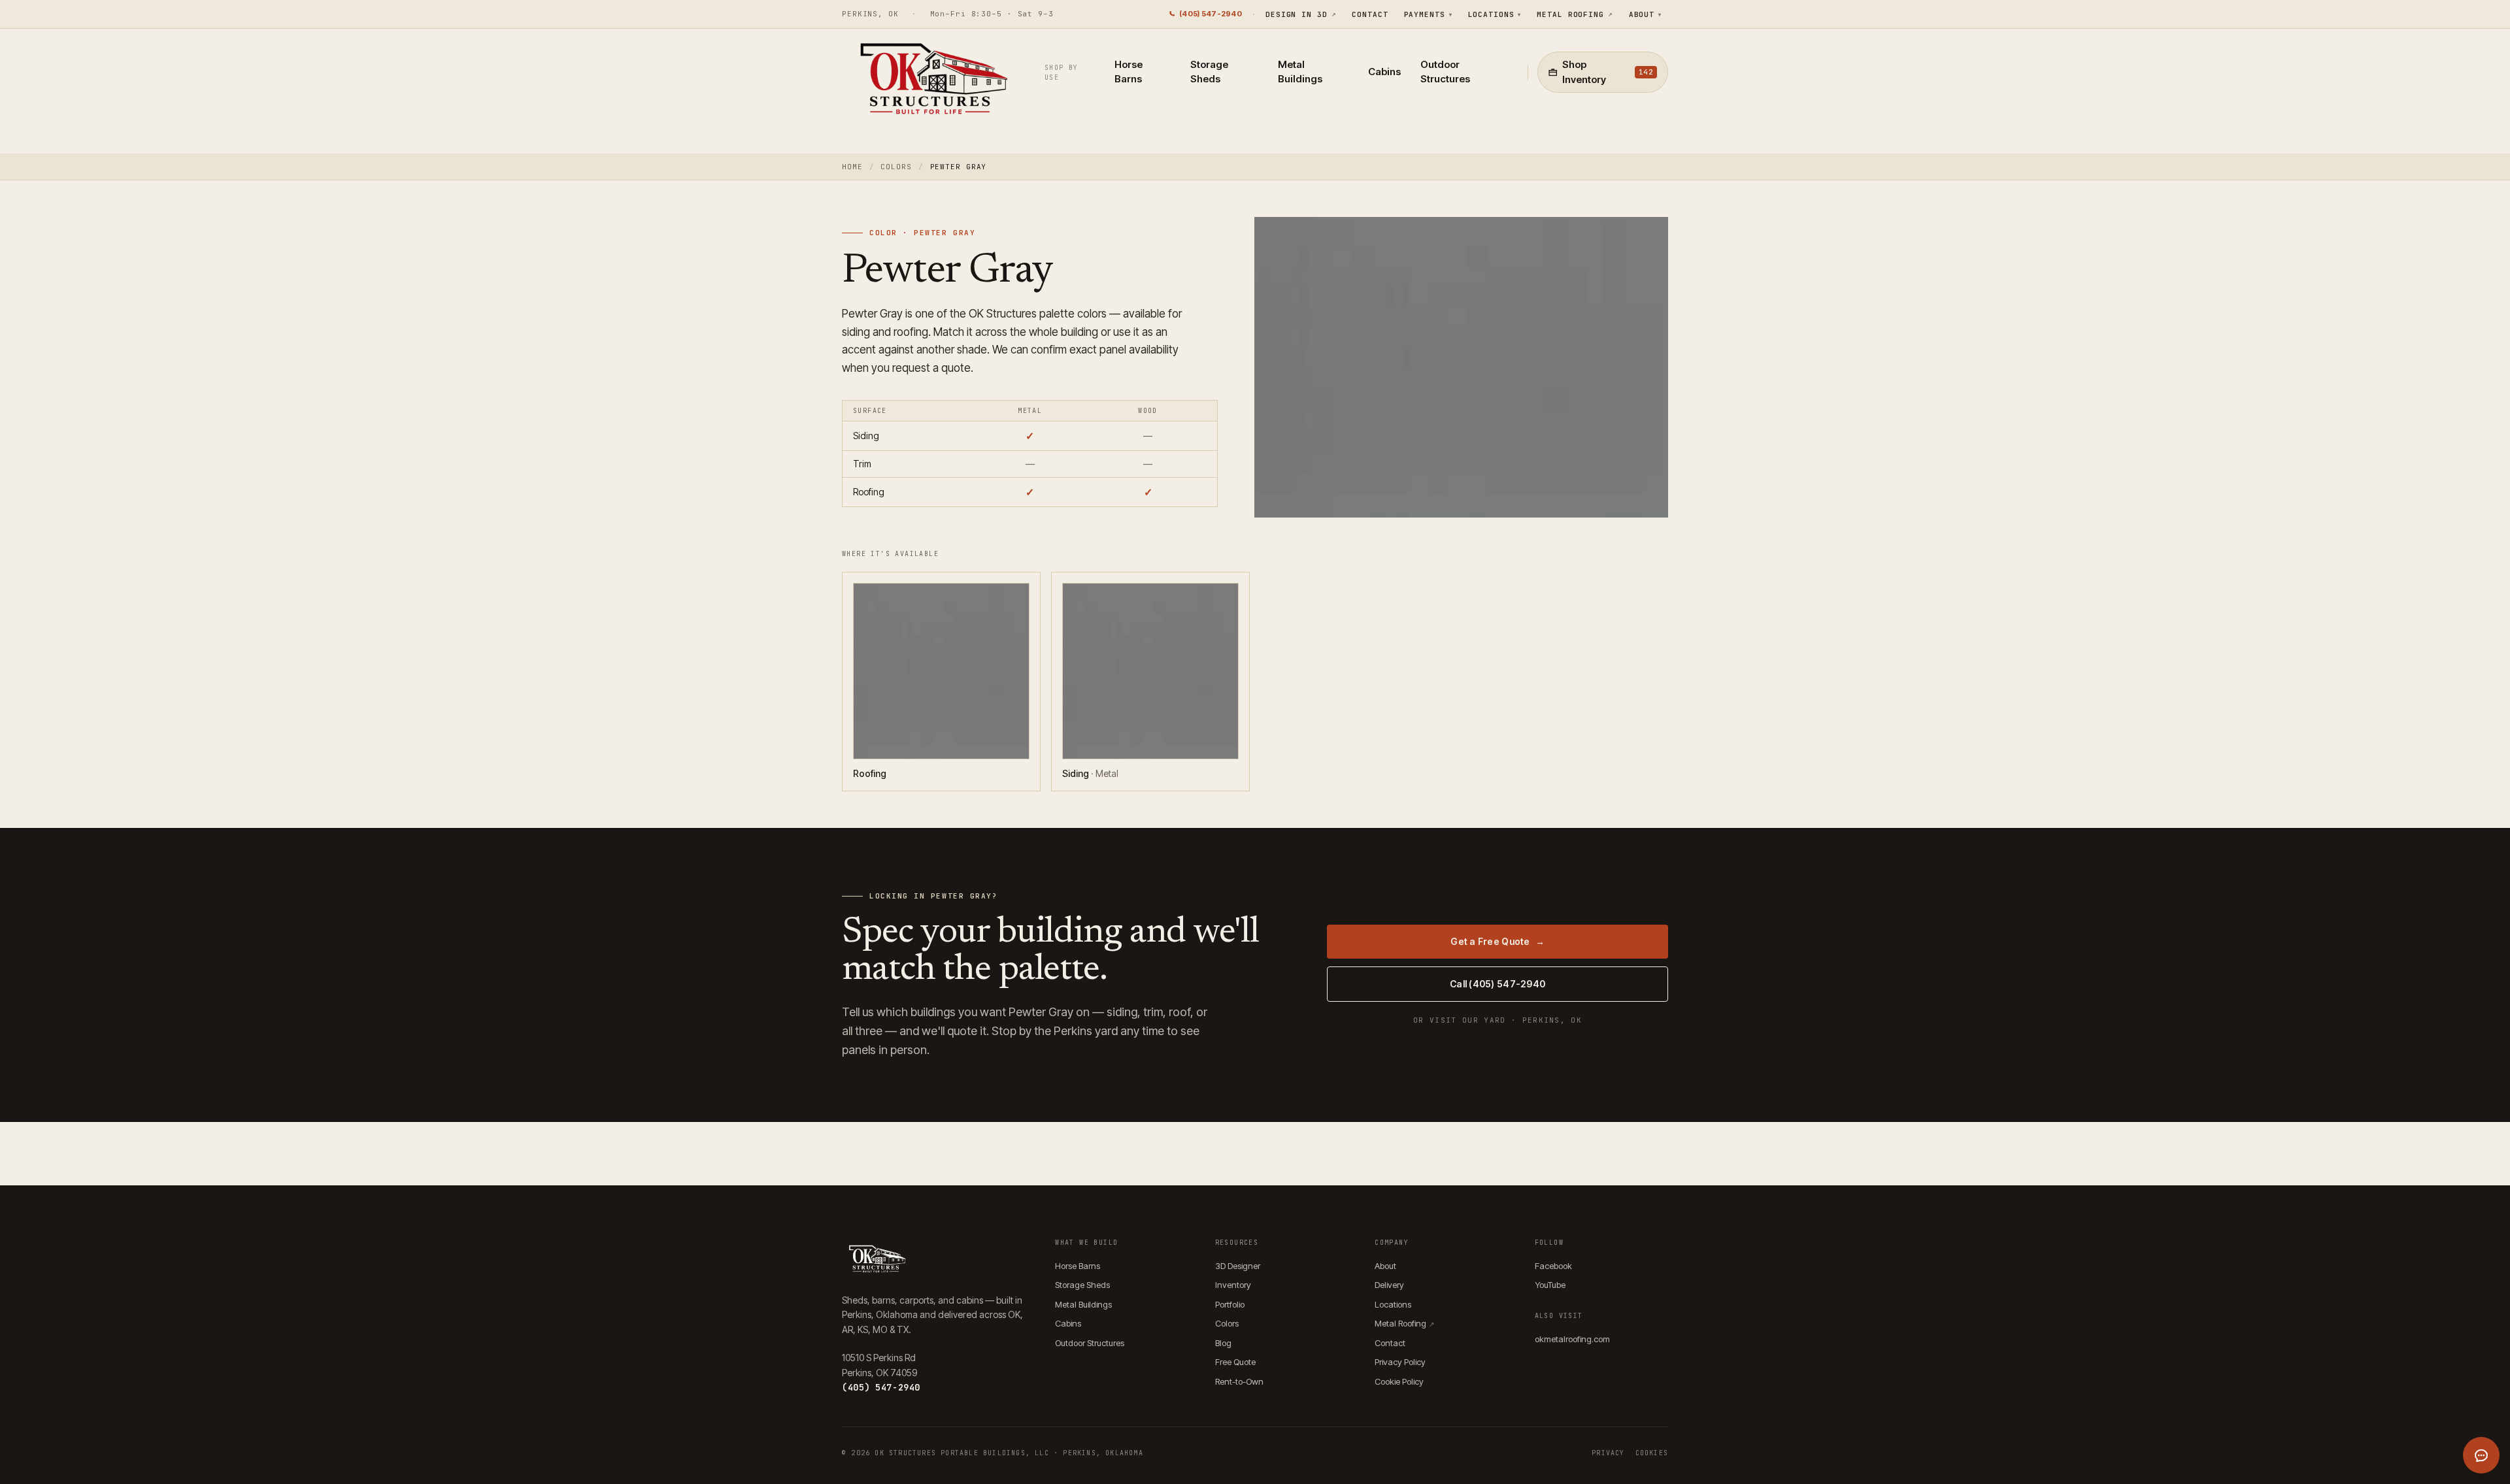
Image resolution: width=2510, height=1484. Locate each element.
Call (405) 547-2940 (1498, 984)
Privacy (1608, 1453)
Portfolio (1230, 1304)
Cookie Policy (1399, 1381)
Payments (1428, 14)
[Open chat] (2481, 1455)
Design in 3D (1301, 14)
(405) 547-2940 (1211, 14)
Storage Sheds (1209, 72)
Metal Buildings (1300, 72)
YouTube (1550, 1285)
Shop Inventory (1608, 72)
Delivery (1389, 1285)
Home (852, 167)
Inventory (1233, 1285)
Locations (1495, 14)
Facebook (1553, 1266)
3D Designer (1238, 1266)
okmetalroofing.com (1572, 1339)
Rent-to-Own (1239, 1381)
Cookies (1652, 1453)
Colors (896, 167)
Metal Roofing (1575, 14)
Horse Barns (1129, 72)
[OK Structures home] (930, 82)
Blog (1223, 1343)
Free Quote (1235, 1362)
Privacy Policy (1400, 1362)
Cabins (1384, 72)
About (1645, 14)
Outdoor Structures (1445, 72)
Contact (1370, 14)
